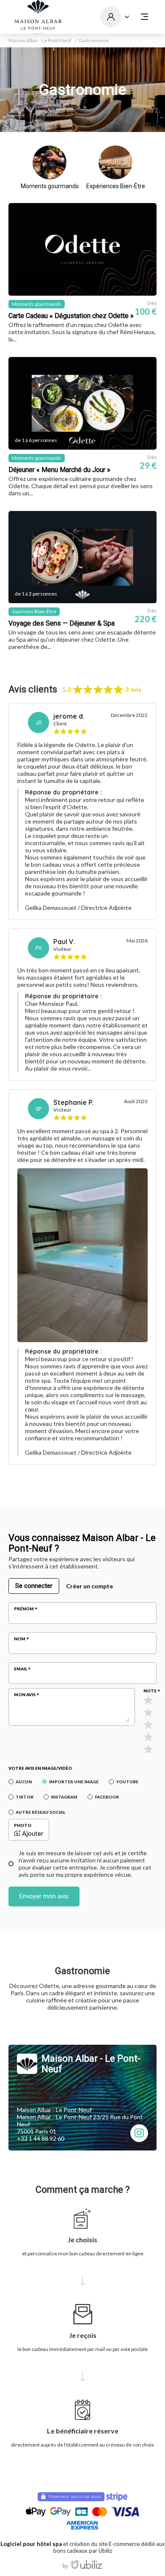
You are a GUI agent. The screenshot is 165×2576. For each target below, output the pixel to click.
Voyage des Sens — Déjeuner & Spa (62, 623)
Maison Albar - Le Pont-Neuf (40, 41)
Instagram (64, 1797)
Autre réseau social (40, 1812)
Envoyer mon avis (44, 1896)
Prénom (24, 1609)
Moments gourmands (50, 186)
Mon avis (25, 1694)
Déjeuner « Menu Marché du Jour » (59, 470)
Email (21, 1669)
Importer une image (74, 1782)
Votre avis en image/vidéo (40, 1768)
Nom (20, 1639)
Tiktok (25, 1797)
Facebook (107, 1797)
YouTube (127, 1782)
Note (150, 1691)
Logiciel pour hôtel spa (31, 2544)
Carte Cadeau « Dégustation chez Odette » (71, 316)
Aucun (24, 1782)
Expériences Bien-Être (116, 186)
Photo (23, 1825)
